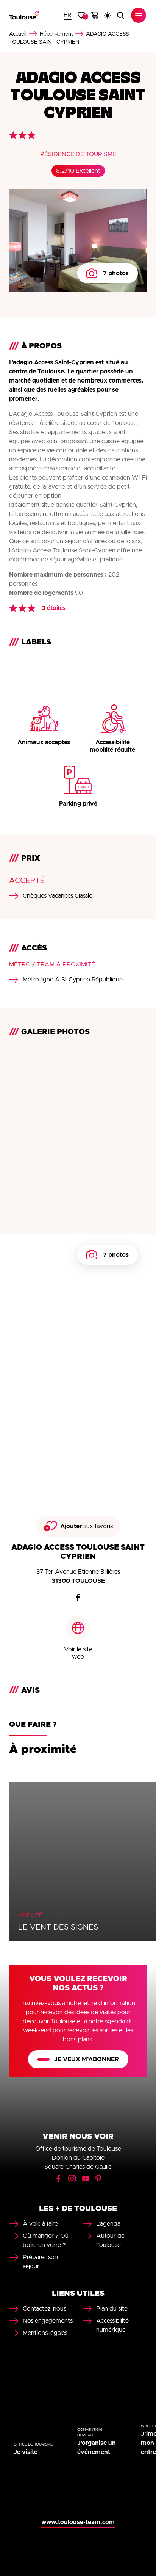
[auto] (108, 15)
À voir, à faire (40, 2224)
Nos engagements (48, 2321)
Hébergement (56, 34)
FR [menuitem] (68, 15)
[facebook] (78, 1598)
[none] (68, 15)
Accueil (18, 34)
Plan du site (112, 2309)
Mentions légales (45, 2333)
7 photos (116, 273)
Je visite (26, 2452)
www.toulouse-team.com (78, 2522)
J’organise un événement (97, 2447)
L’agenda (108, 2224)
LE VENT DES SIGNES (58, 1927)
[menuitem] (68, 15)
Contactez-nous (44, 2309)
